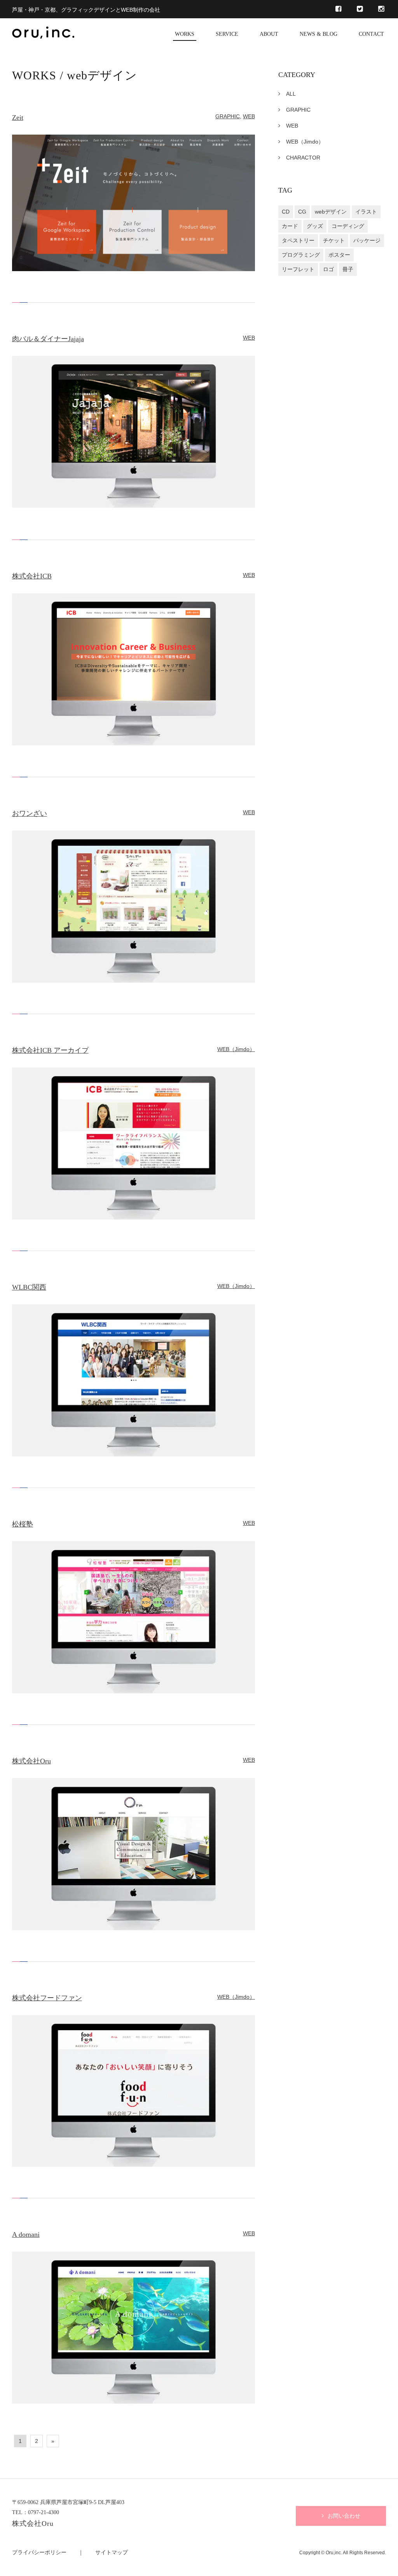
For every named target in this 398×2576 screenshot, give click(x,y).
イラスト (366, 212)
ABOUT (269, 34)
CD (286, 212)
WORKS (185, 34)
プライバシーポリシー (39, 2552)
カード (290, 226)
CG (302, 212)
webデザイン (331, 212)
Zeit (18, 117)
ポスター (339, 255)
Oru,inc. (334, 2552)
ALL (291, 94)
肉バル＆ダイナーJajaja (48, 338)
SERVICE (227, 34)
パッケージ (367, 240)
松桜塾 (23, 1524)
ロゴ (328, 269)
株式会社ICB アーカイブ (50, 1050)
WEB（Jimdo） (236, 1049)
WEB (249, 116)
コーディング (348, 226)
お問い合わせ (344, 2516)
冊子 (348, 269)
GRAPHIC (228, 116)
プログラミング (301, 255)
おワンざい (30, 813)
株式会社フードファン (47, 1998)
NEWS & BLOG (319, 34)
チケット (334, 240)
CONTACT (371, 34)
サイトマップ (112, 2552)
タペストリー (298, 240)
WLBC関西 (29, 1287)
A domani (26, 2234)
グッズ (315, 226)
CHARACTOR (303, 158)
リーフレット (298, 269)
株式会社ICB (32, 576)
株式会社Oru (31, 1761)
